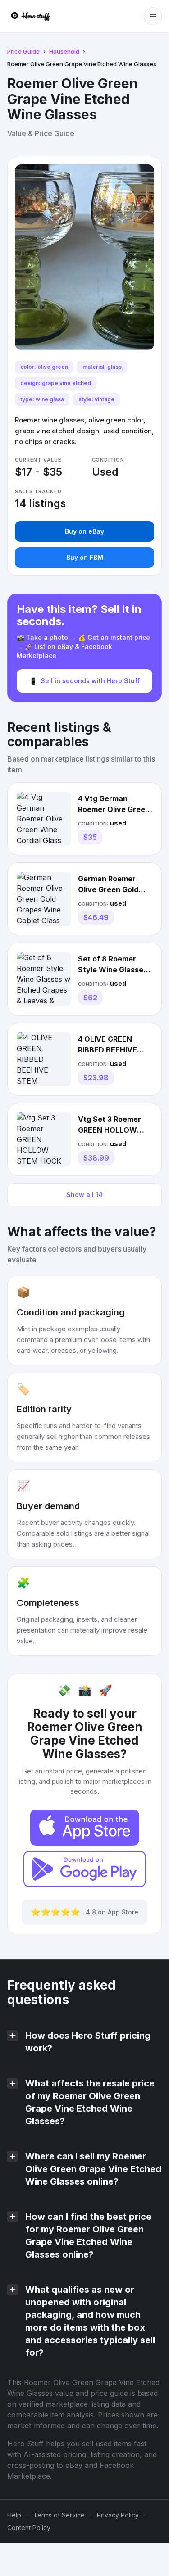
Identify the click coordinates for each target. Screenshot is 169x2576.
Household (64, 51)
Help (14, 2515)
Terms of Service (59, 2515)
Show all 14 (84, 1195)
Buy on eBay (84, 531)
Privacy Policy (118, 2515)
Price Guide (23, 51)
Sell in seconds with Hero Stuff (84, 681)
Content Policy (29, 2528)
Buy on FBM (85, 557)
